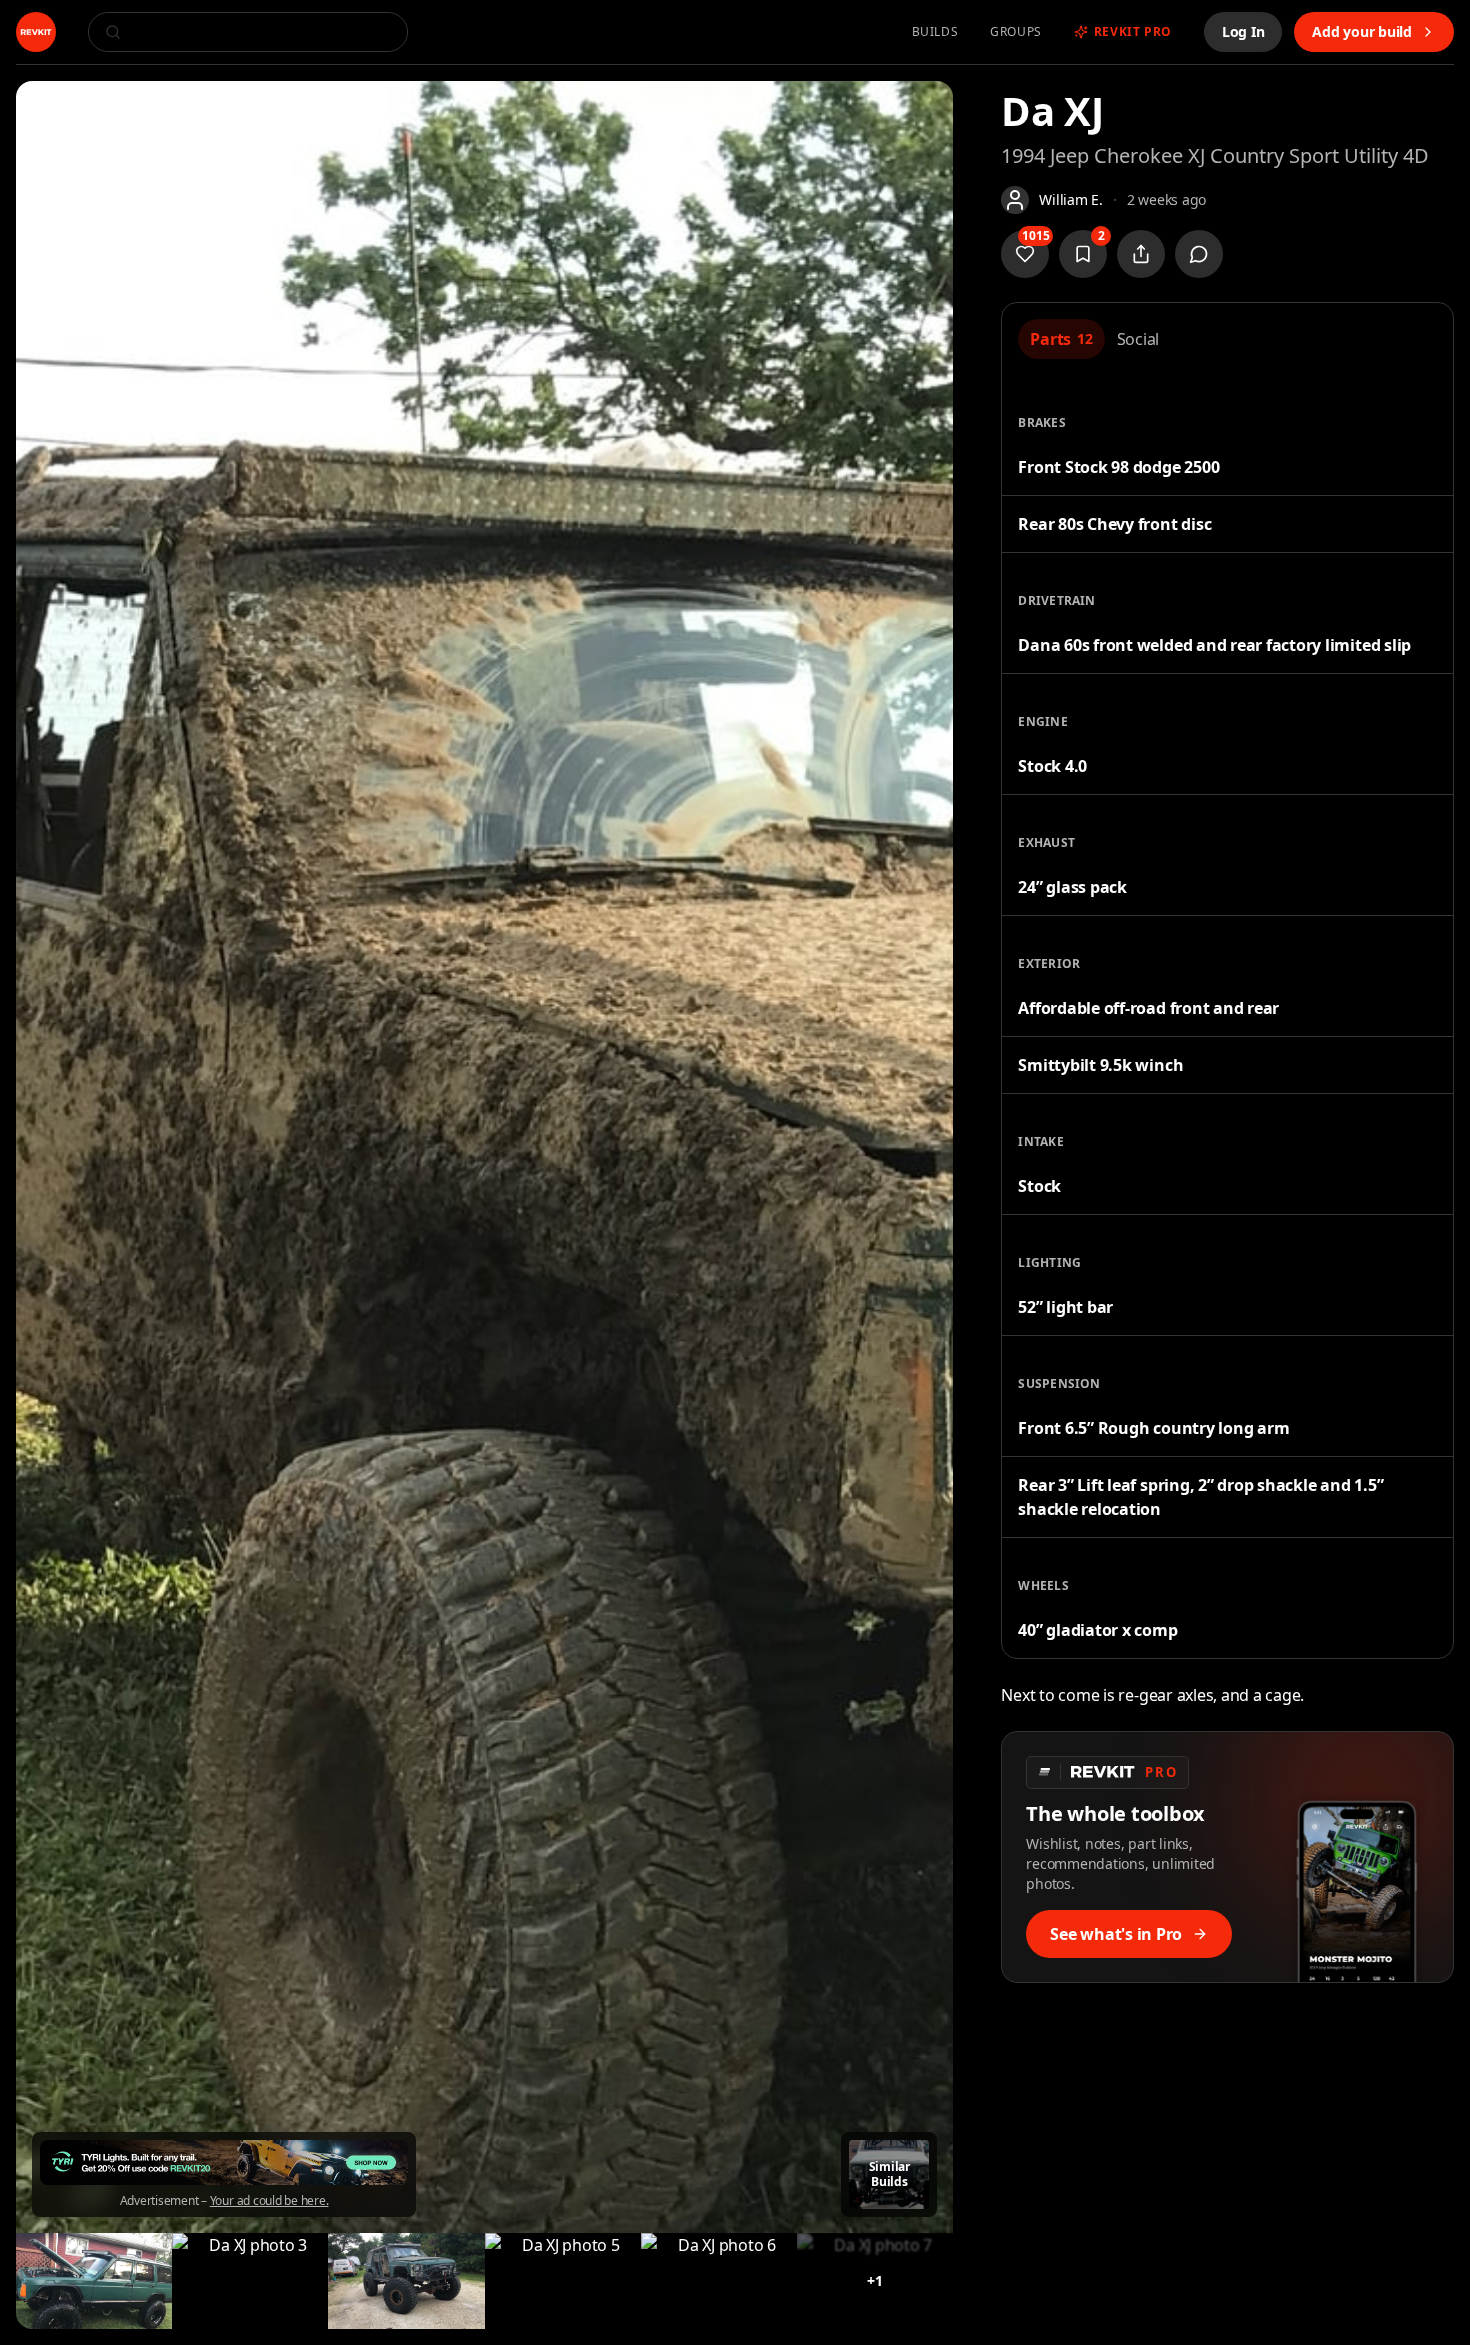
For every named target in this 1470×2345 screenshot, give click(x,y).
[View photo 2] (94, 2281)
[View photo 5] (563, 2281)
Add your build (1362, 31)
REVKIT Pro (1133, 32)
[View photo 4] (406, 2281)
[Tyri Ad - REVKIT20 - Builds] (224, 2162)
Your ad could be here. (269, 2201)
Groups (1016, 32)
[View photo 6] (719, 2281)
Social (1138, 339)
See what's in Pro (1116, 1934)
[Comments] (1199, 254)
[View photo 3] (250, 2281)
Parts (1061, 339)
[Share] (1141, 254)
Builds (935, 32)
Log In (1243, 31)
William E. (1071, 199)
